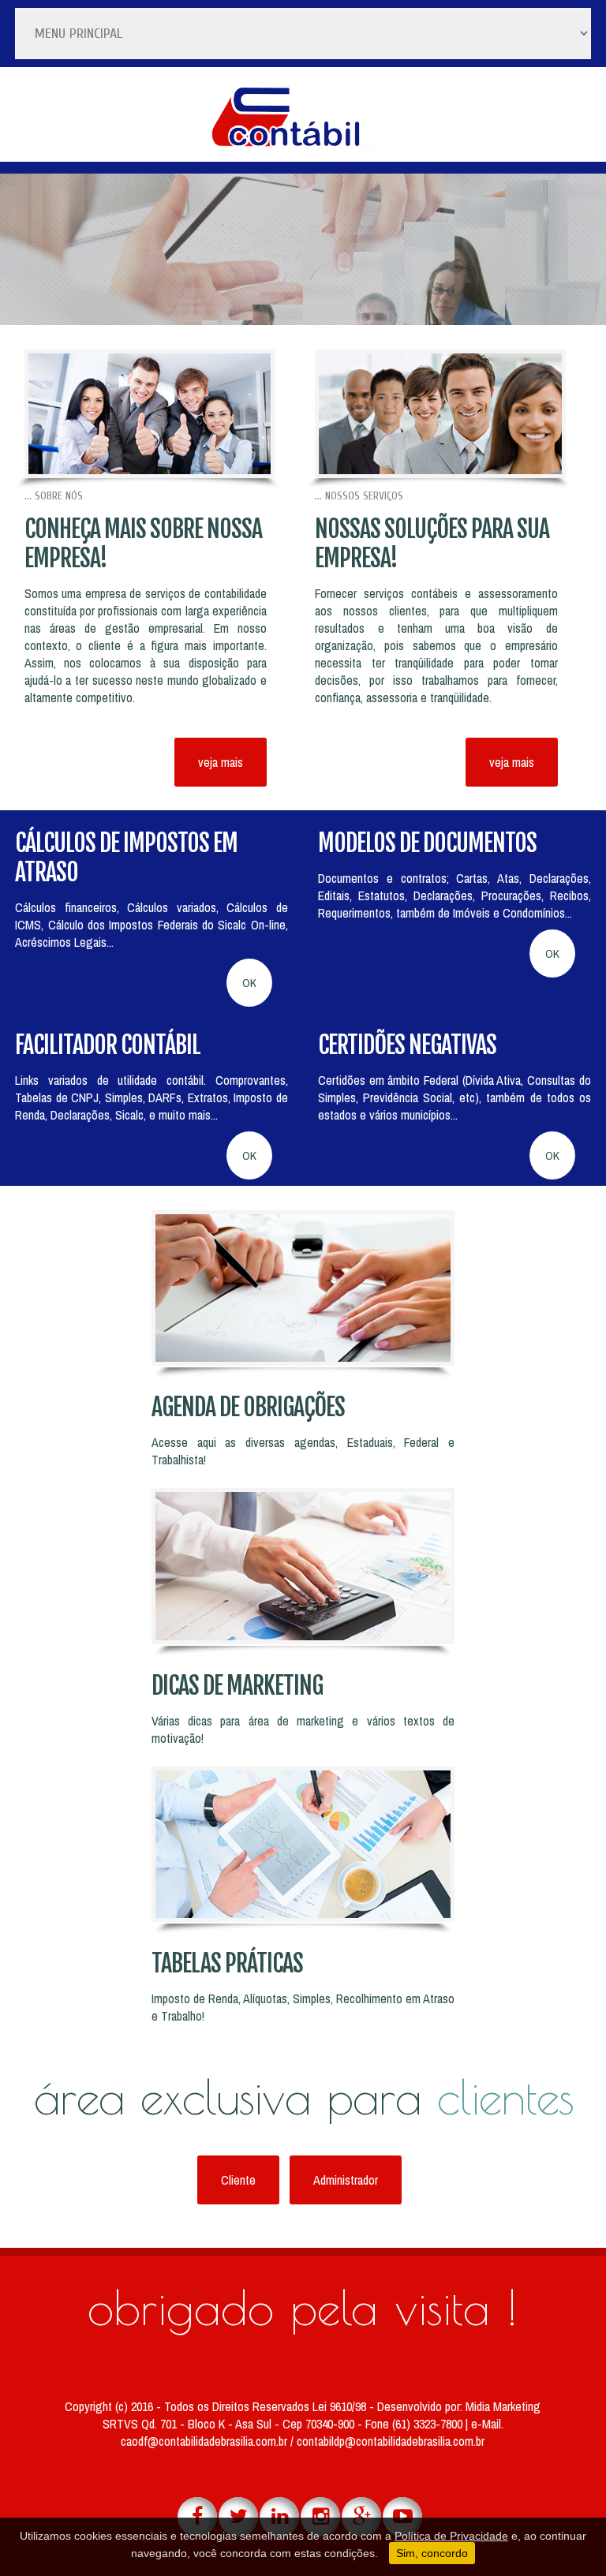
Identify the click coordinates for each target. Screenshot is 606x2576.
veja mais (221, 762)
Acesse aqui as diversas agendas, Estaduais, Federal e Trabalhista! (303, 1451)
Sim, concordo (432, 2553)
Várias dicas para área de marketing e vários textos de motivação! (303, 1729)
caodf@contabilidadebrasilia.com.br (206, 2441)
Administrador (346, 2180)
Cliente (238, 2180)
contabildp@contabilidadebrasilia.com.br (391, 2441)
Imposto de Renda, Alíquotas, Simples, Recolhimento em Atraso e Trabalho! (303, 2007)
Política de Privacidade (451, 2536)
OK (249, 983)
